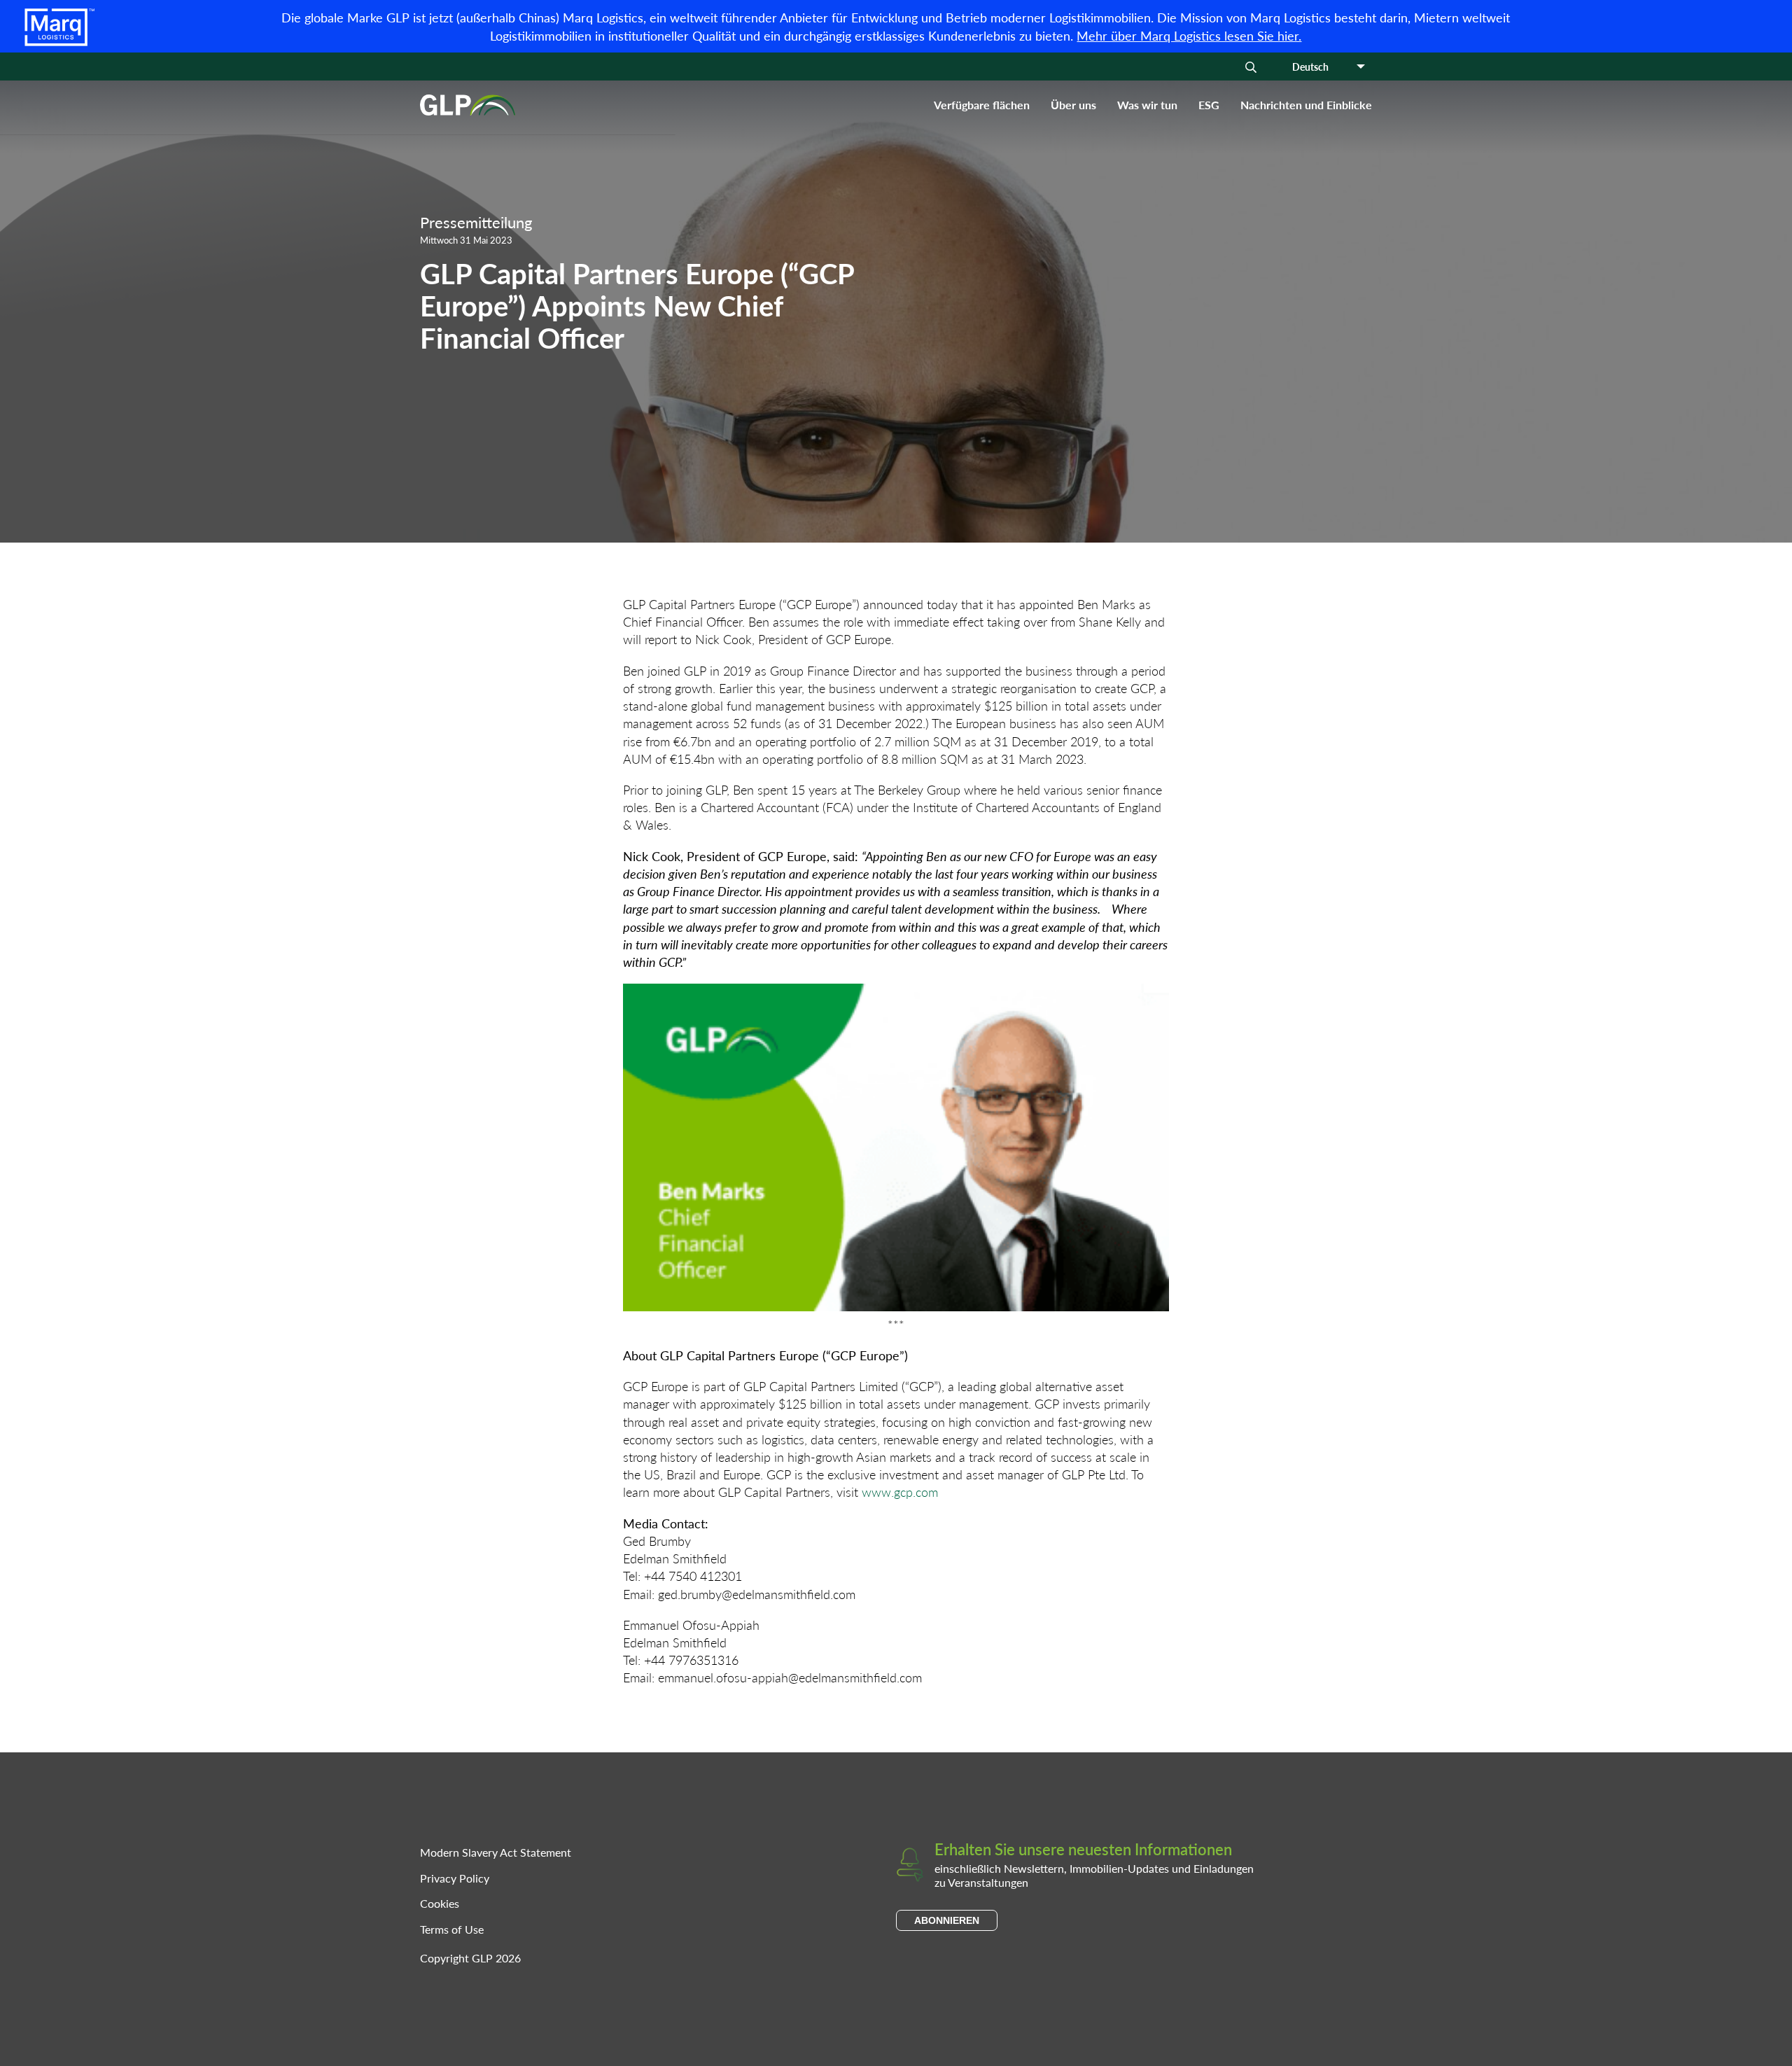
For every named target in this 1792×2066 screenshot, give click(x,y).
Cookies (440, 1903)
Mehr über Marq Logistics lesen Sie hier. (1189, 35)
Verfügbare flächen (982, 105)
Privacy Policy (455, 1878)
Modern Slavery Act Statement (496, 1852)
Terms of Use (452, 1929)
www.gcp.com (900, 1492)
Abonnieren (947, 1920)
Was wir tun (1147, 105)
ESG (1209, 105)
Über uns (1073, 105)
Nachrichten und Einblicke (1306, 105)
